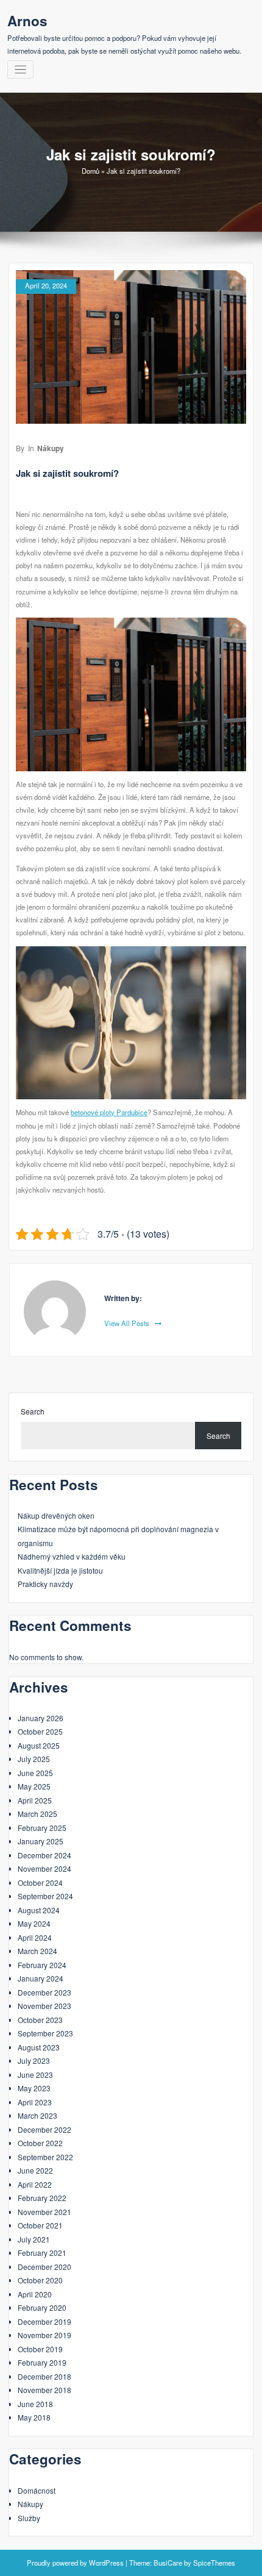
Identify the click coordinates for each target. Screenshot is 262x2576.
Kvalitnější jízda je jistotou (60, 1570)
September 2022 (45, 2157)
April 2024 (35, 1937)
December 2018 (44, 2376)
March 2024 (37, 1951)
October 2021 (40, 2225)
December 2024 (44, 1855)
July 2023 (34, 2060)
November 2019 (44, 2335)
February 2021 (42, 2253)
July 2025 (34, 1759)
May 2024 (34, 1923)
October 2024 (40, 1882)
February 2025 (42, 1828)
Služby (29, 2518)
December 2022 (44, 2129)
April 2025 (35, 1800)
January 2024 (41, 1978)
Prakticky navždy (45, 1584)
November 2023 (44, 2006)
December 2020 (44, 2267)
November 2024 (44, 1868)
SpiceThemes (214, 2563)
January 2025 (41, 1841)
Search (33, 1411)
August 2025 (39, 1745)
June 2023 (35, 2075)
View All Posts (128, 1323)
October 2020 (40, 2280)
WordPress (106, 2563)
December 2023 (44, 1992)
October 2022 (40, 2143)
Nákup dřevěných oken (56, 1515)
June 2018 (35, 2404)
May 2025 (34, 1786)
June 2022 (35, 2170)
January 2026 (41, 1718)
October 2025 (40, 1731)
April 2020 (35, 2294)
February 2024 (42, 1965)
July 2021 (34, 2239)
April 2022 (35, 2184)
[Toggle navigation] (20, 70)
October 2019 (40, 2349)
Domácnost (37, 2490)
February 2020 (42, 2307)
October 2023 (40, 2020)
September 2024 (45, 1896)
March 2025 (37, 1814)
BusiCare (168, 2563)
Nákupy (51, 448)
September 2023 (45, 2033)
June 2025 (35, 1773)
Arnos (27, 21)
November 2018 (44, 2390)
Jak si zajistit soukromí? (67, 473)
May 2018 (34, 2417)
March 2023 (37, 2115)
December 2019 (44, 2321)
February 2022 (42, 2198)
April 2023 (35, 2102)
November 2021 (44, 2212)
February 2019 (42, 2362)
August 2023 (39, 2047)
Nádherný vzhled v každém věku (72, 1556)
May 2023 (34, 2088)
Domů (90, 171)
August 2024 (39, 1910)
